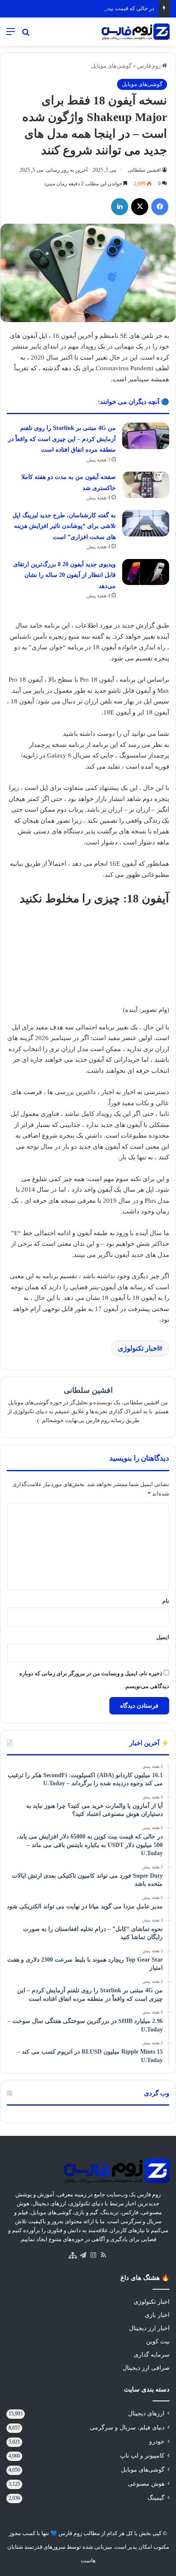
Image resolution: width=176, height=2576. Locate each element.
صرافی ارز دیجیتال (146, 2368)
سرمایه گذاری (152, 2355)
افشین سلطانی (144, 170)
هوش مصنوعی (146, 2484)
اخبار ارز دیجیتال (149, 2328)
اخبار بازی (157, 2315)
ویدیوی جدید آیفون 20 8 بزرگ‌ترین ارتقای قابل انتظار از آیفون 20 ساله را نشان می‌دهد (65, 575)
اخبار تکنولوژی (138, 1348)
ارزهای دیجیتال (146, 2413)
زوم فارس (150, 66)
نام (166, 1601)
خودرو (157, 2442)
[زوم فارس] (135, 32)
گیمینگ (156, 2498)
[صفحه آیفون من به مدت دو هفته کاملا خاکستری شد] (146, 485)
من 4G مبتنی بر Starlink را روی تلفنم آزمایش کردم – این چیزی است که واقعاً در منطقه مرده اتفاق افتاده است (62, 439)
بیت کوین (158, 2341)
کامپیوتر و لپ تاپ (142, 2456)
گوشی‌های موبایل (111, 66)
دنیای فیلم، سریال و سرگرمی (127, 2428)
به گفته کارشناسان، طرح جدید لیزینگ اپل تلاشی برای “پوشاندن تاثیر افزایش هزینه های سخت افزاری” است (64, 526)
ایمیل (163, 1637)
